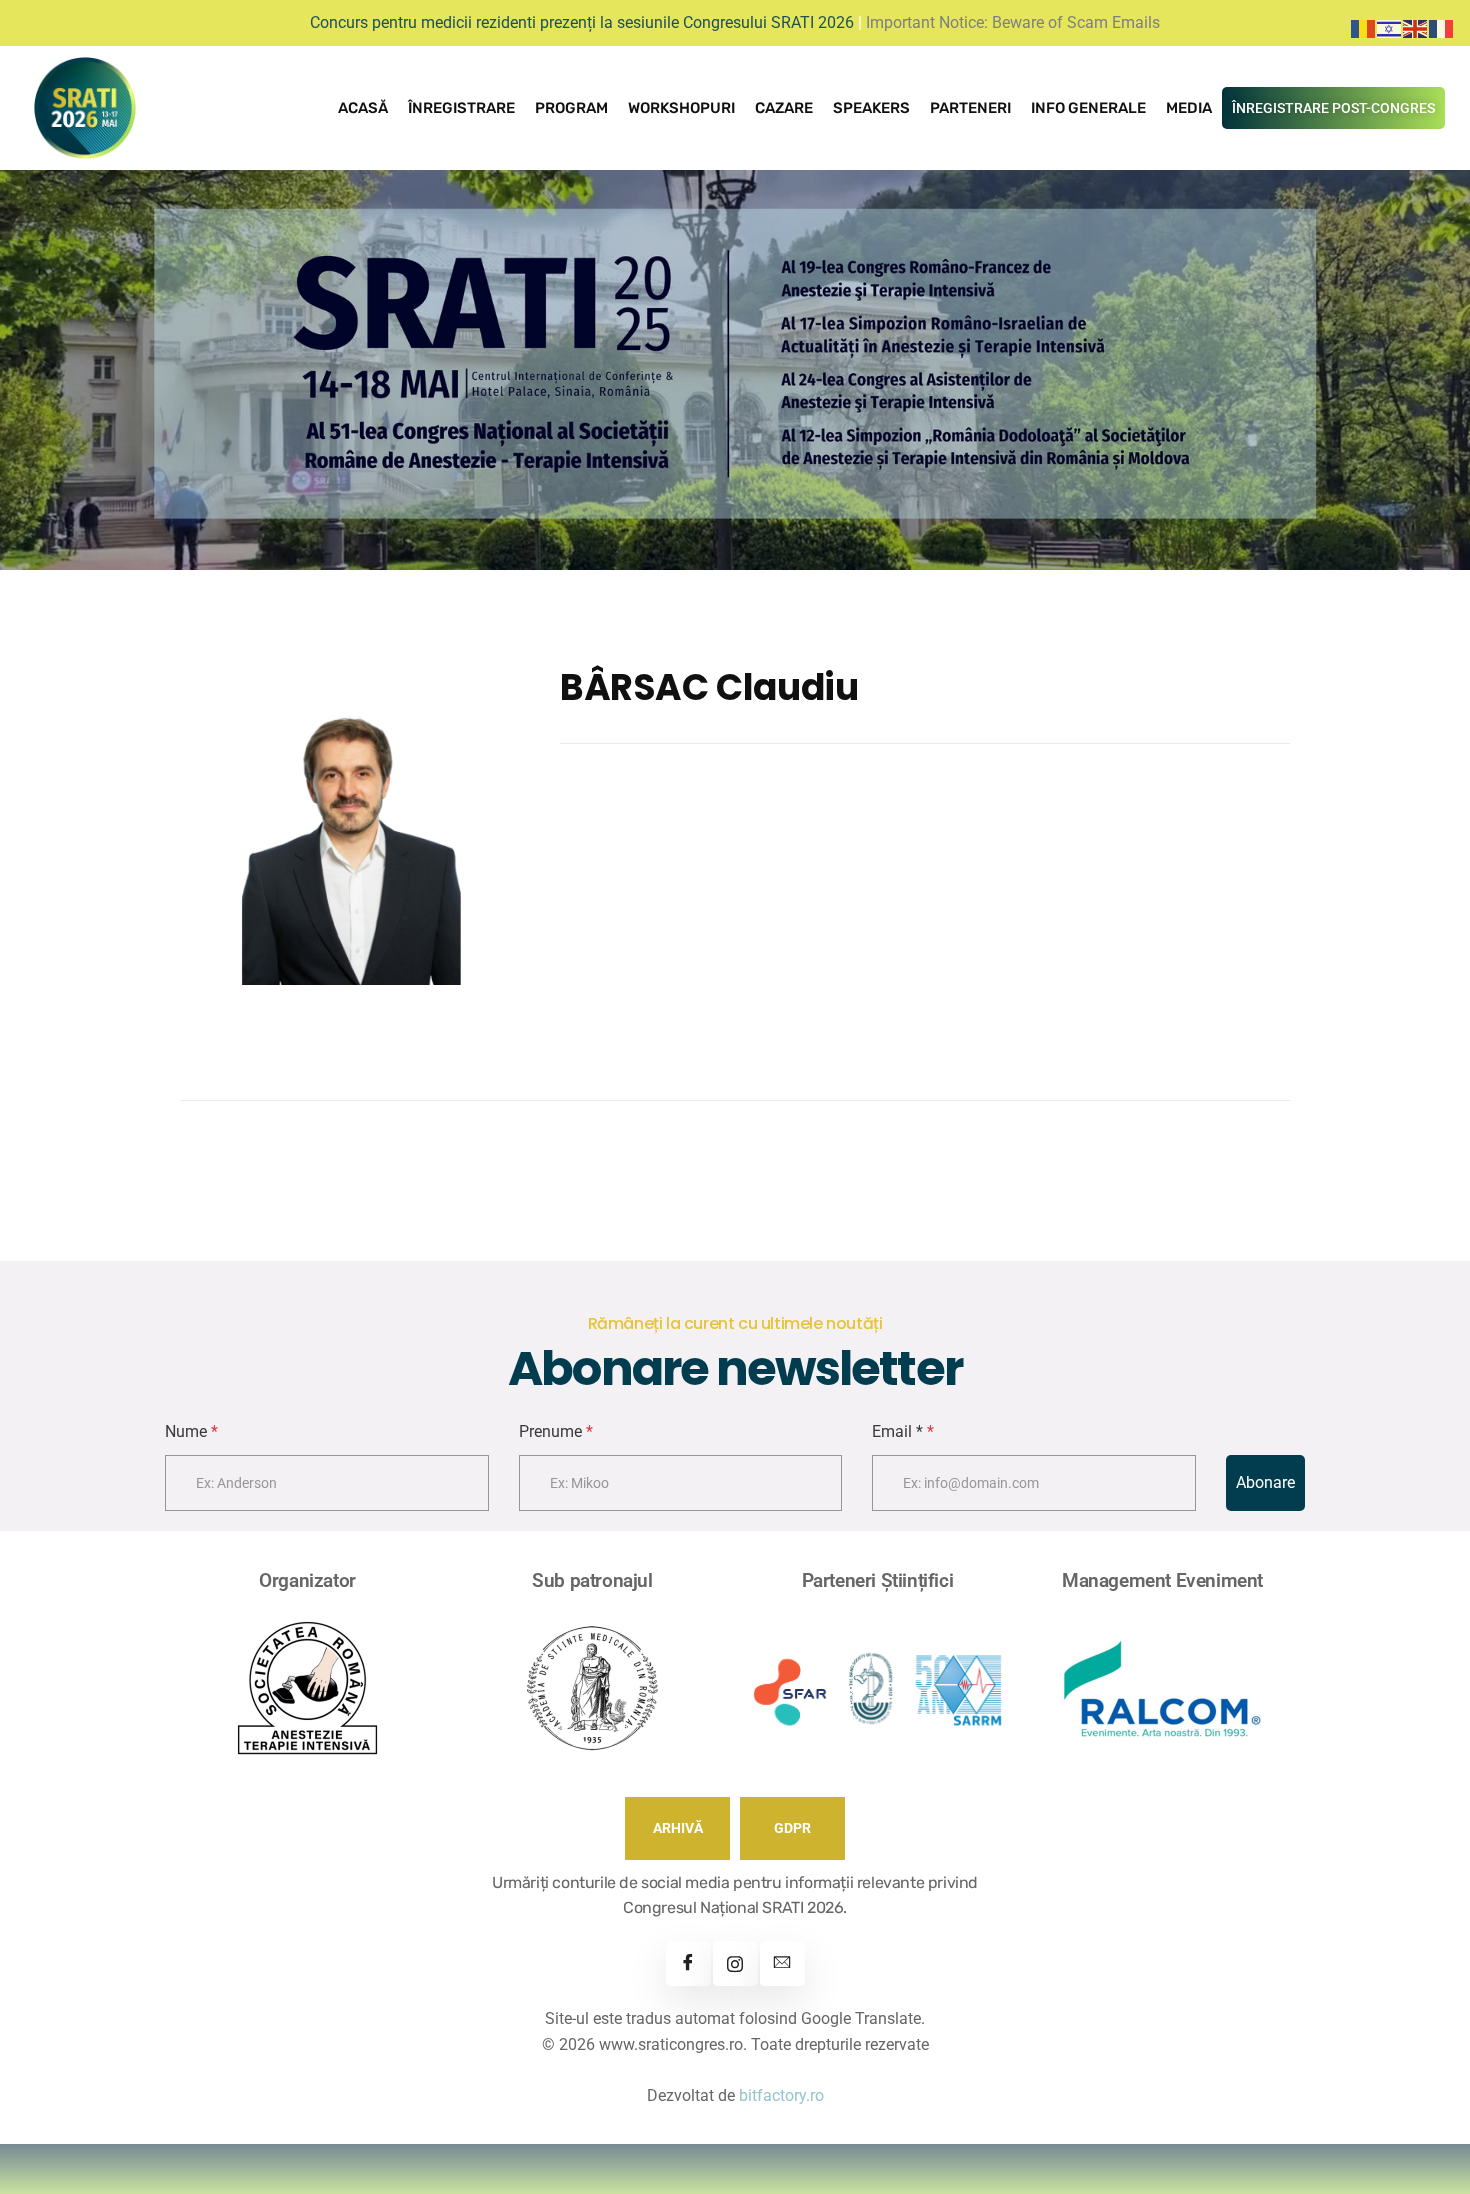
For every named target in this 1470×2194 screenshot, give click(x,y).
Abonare (1265, 1482)
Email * (903, 1431)
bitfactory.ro (781, 2095)
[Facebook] (688, 1963)
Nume (191, 1431)
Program (571, 108)
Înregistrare (461, 108)
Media (1189, 108)
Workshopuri (681, 108)
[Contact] (782, 1963)
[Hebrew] (1390, 28)
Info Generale (1088, 108)
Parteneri (970, 108)
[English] (1416, 28)
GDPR (792, 1828)
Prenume (556, 1431)
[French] (1442, 28)
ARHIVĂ (678, 1828)
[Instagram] (735, 1963)
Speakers (871, 108)
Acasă (363, 108)
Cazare (784, 108)
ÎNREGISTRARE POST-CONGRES (1333, 108)
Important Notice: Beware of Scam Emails (1013, 22)
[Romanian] (1364, 28)
